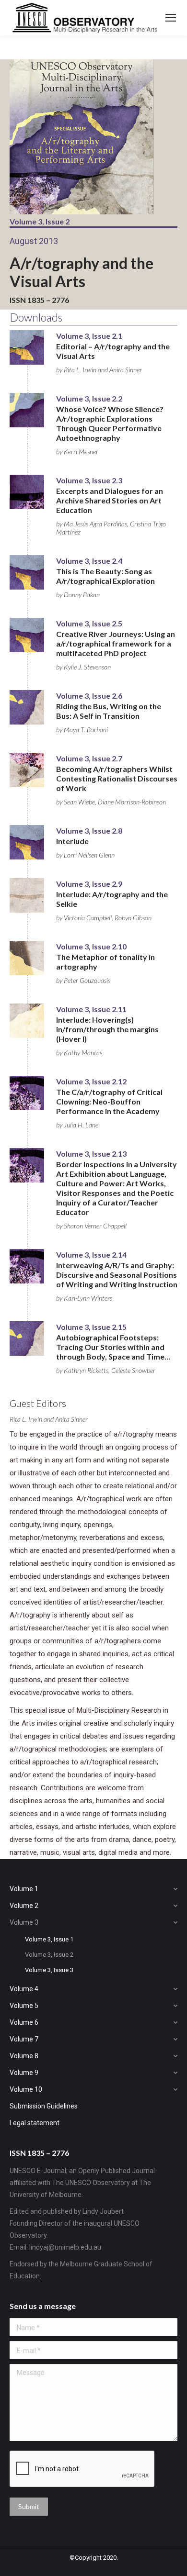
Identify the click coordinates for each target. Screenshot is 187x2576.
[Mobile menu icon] (171, 18)
